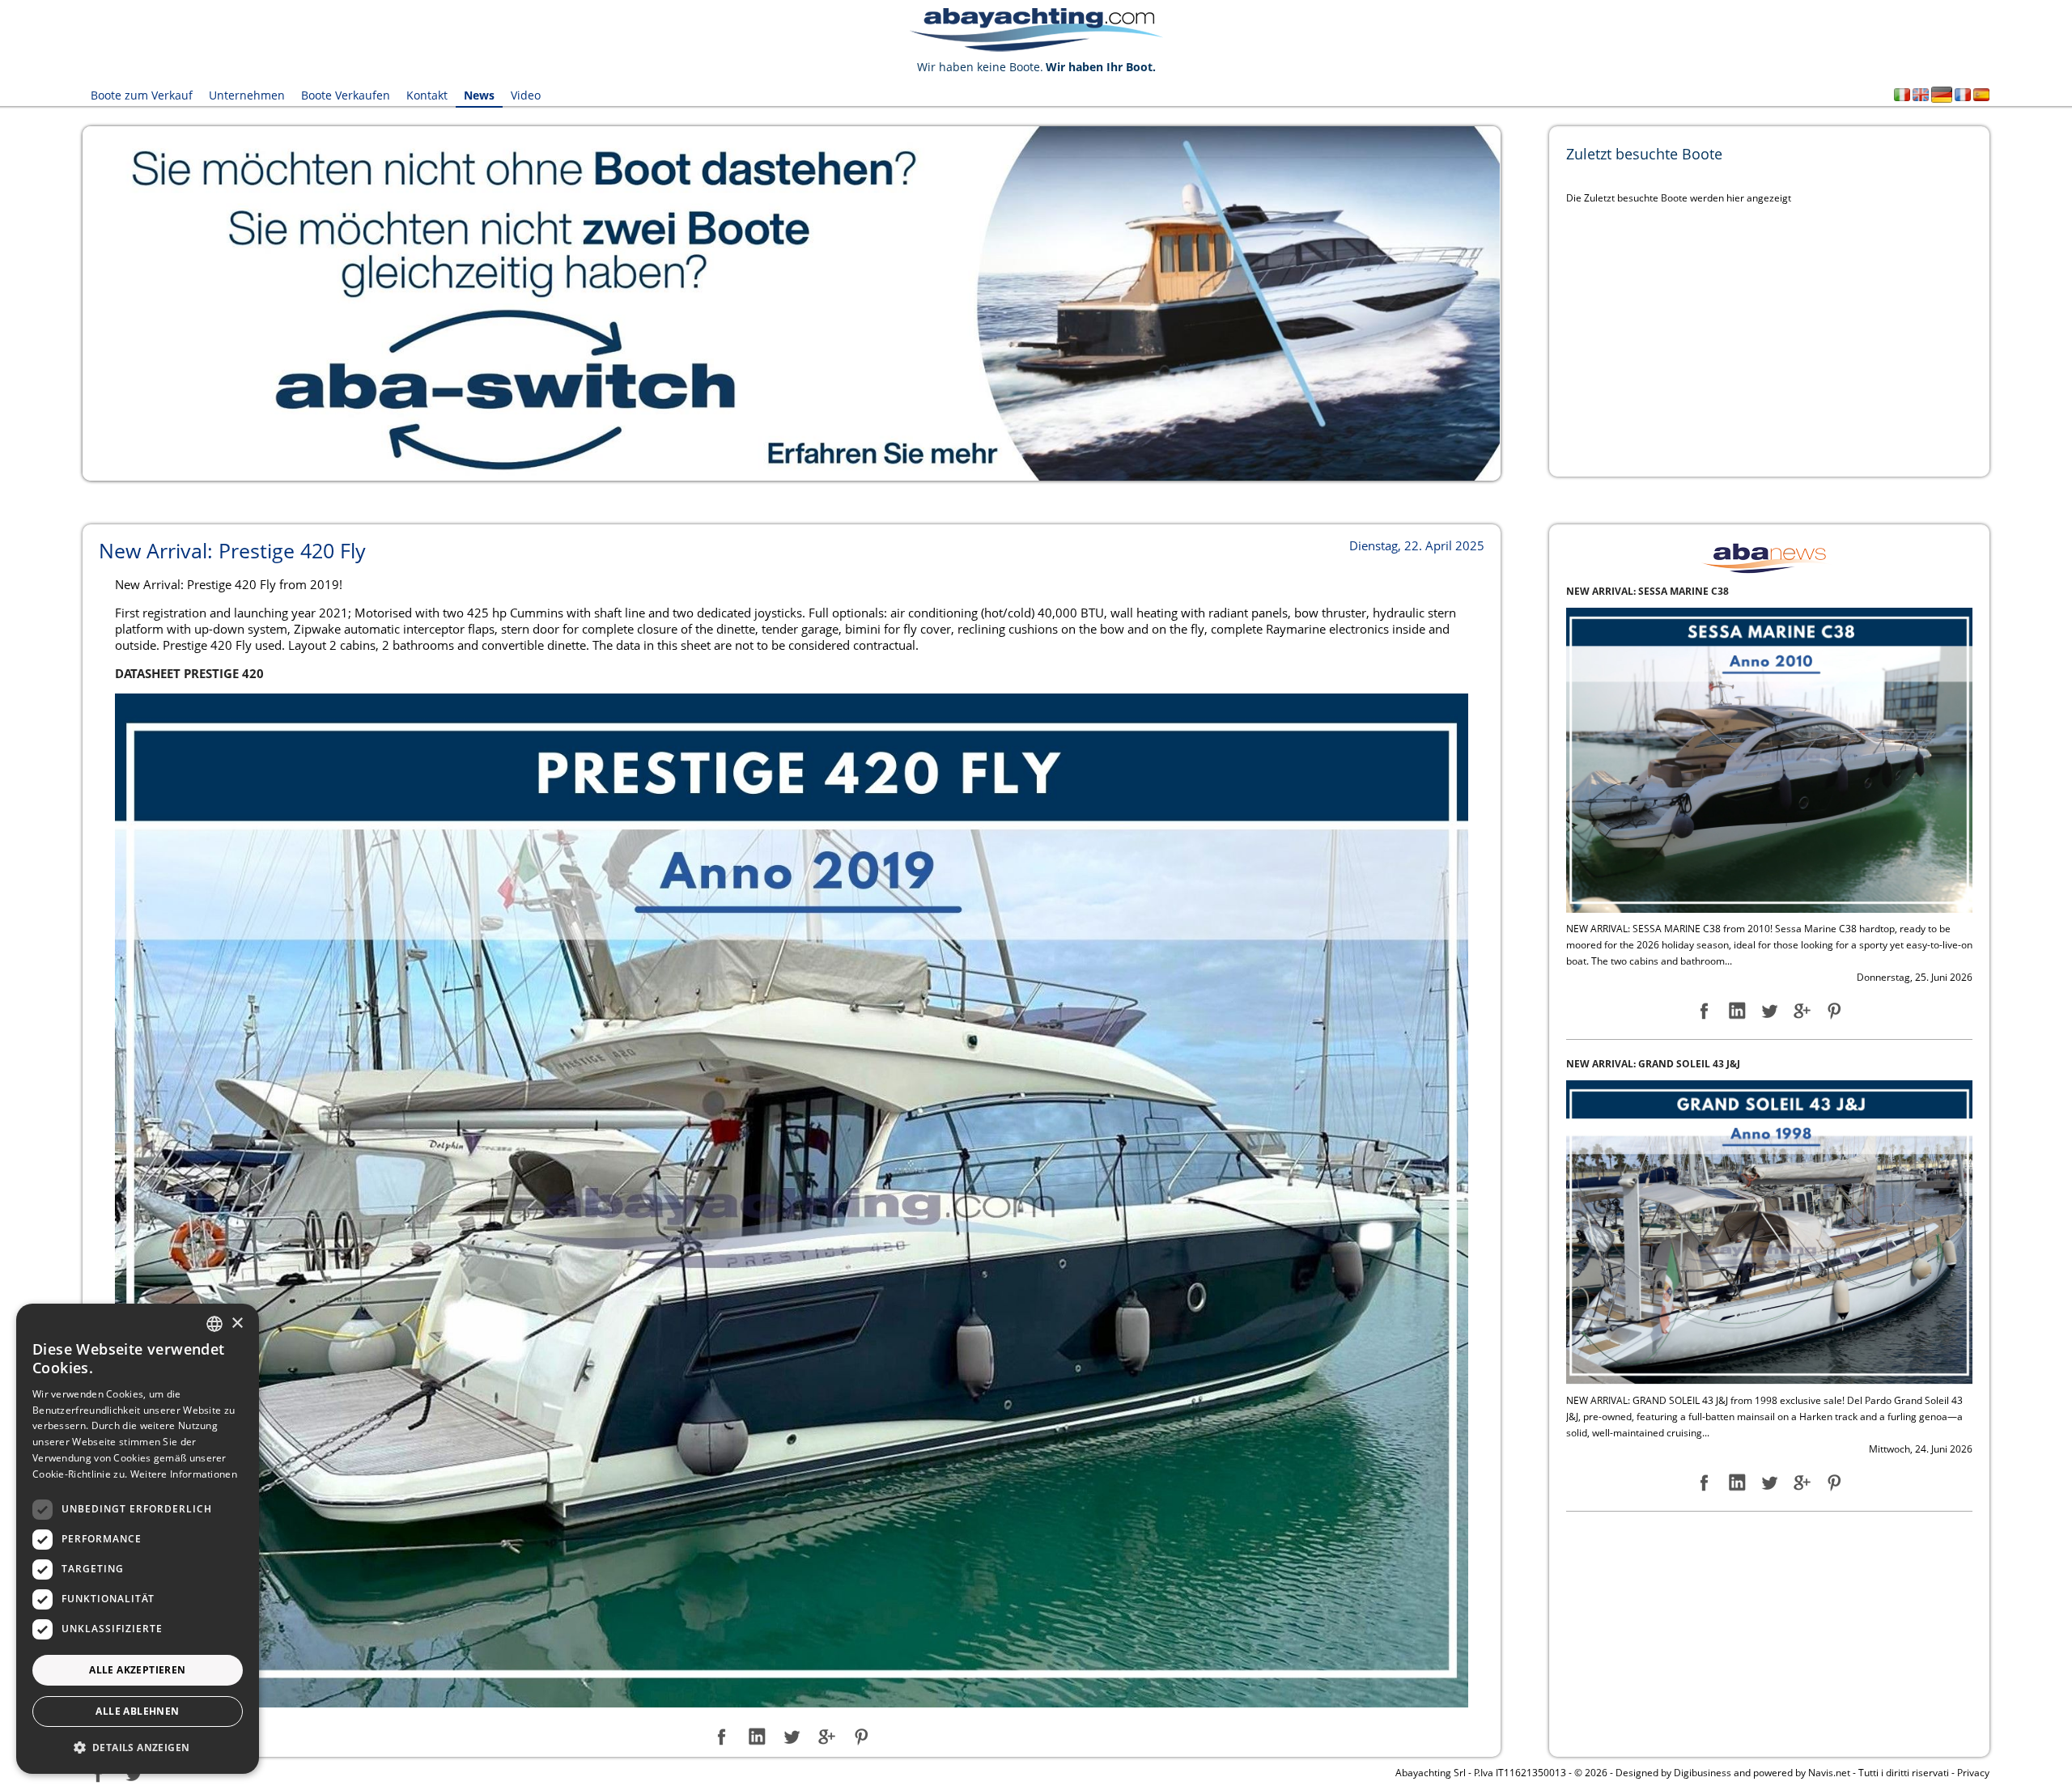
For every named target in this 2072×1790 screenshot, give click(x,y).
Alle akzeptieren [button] (137, 1670)
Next (1525, 303)
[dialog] (138, 1539)
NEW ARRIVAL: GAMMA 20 (1628, 1064)
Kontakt (427, 95)
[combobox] (214, 1324)
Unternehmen (247, 95)
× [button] (237, 1323)
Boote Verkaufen (346, 95)
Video (526, 95)
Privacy (1973, 1773)
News (479, 95)
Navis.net (1829, 1773)
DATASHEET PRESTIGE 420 (189, 673)
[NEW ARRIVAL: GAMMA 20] (1769, 1231)
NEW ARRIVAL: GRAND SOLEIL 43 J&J (1653, 591)
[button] (138, 1748)
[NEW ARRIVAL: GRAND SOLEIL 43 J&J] (1769, 759)
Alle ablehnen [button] (137, 1711)
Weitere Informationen (184, 1474)
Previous (58, 303)
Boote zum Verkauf (142, 95)
